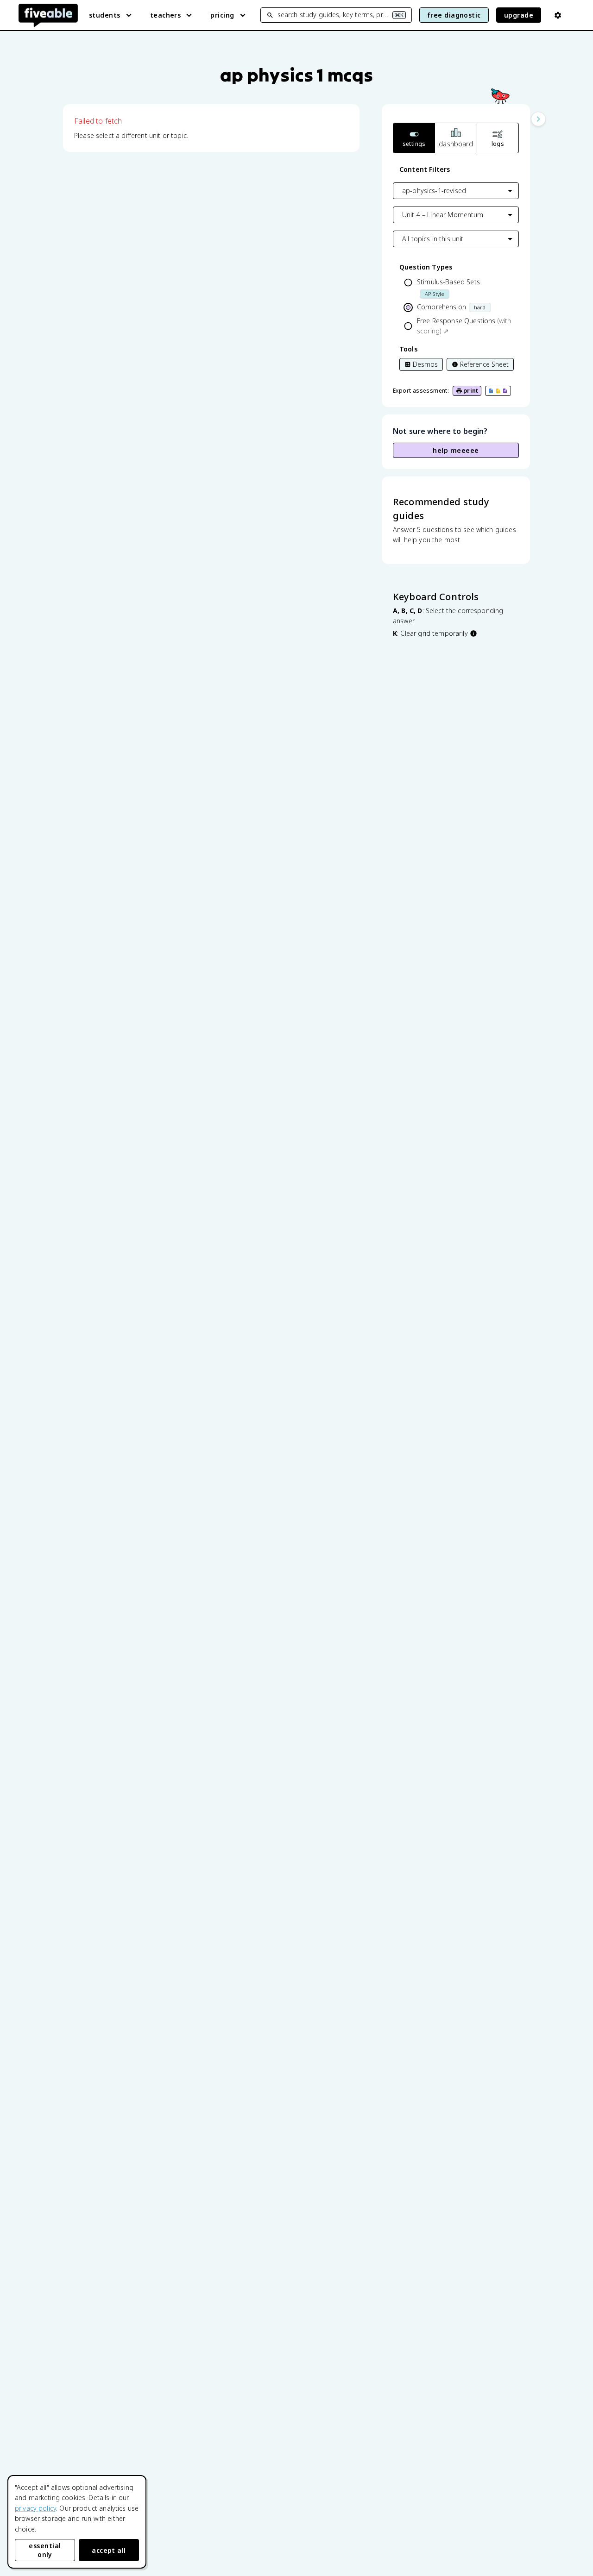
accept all (109, 2550)
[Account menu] (558, 15)
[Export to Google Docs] (491, 391)
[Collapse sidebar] (538, 119)
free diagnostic (454, 15)
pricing (222, 15)
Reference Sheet (484, 364)
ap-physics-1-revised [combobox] (434, 191)
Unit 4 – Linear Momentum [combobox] (443, 215)
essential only (45, 2550)
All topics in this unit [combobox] (433, 239)
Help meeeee (456, 450)
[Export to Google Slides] (498, 391)
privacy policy (35, 2508)
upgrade (519, 15)
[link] (452, 326)
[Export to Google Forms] (505, 391)
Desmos (425, 364)
